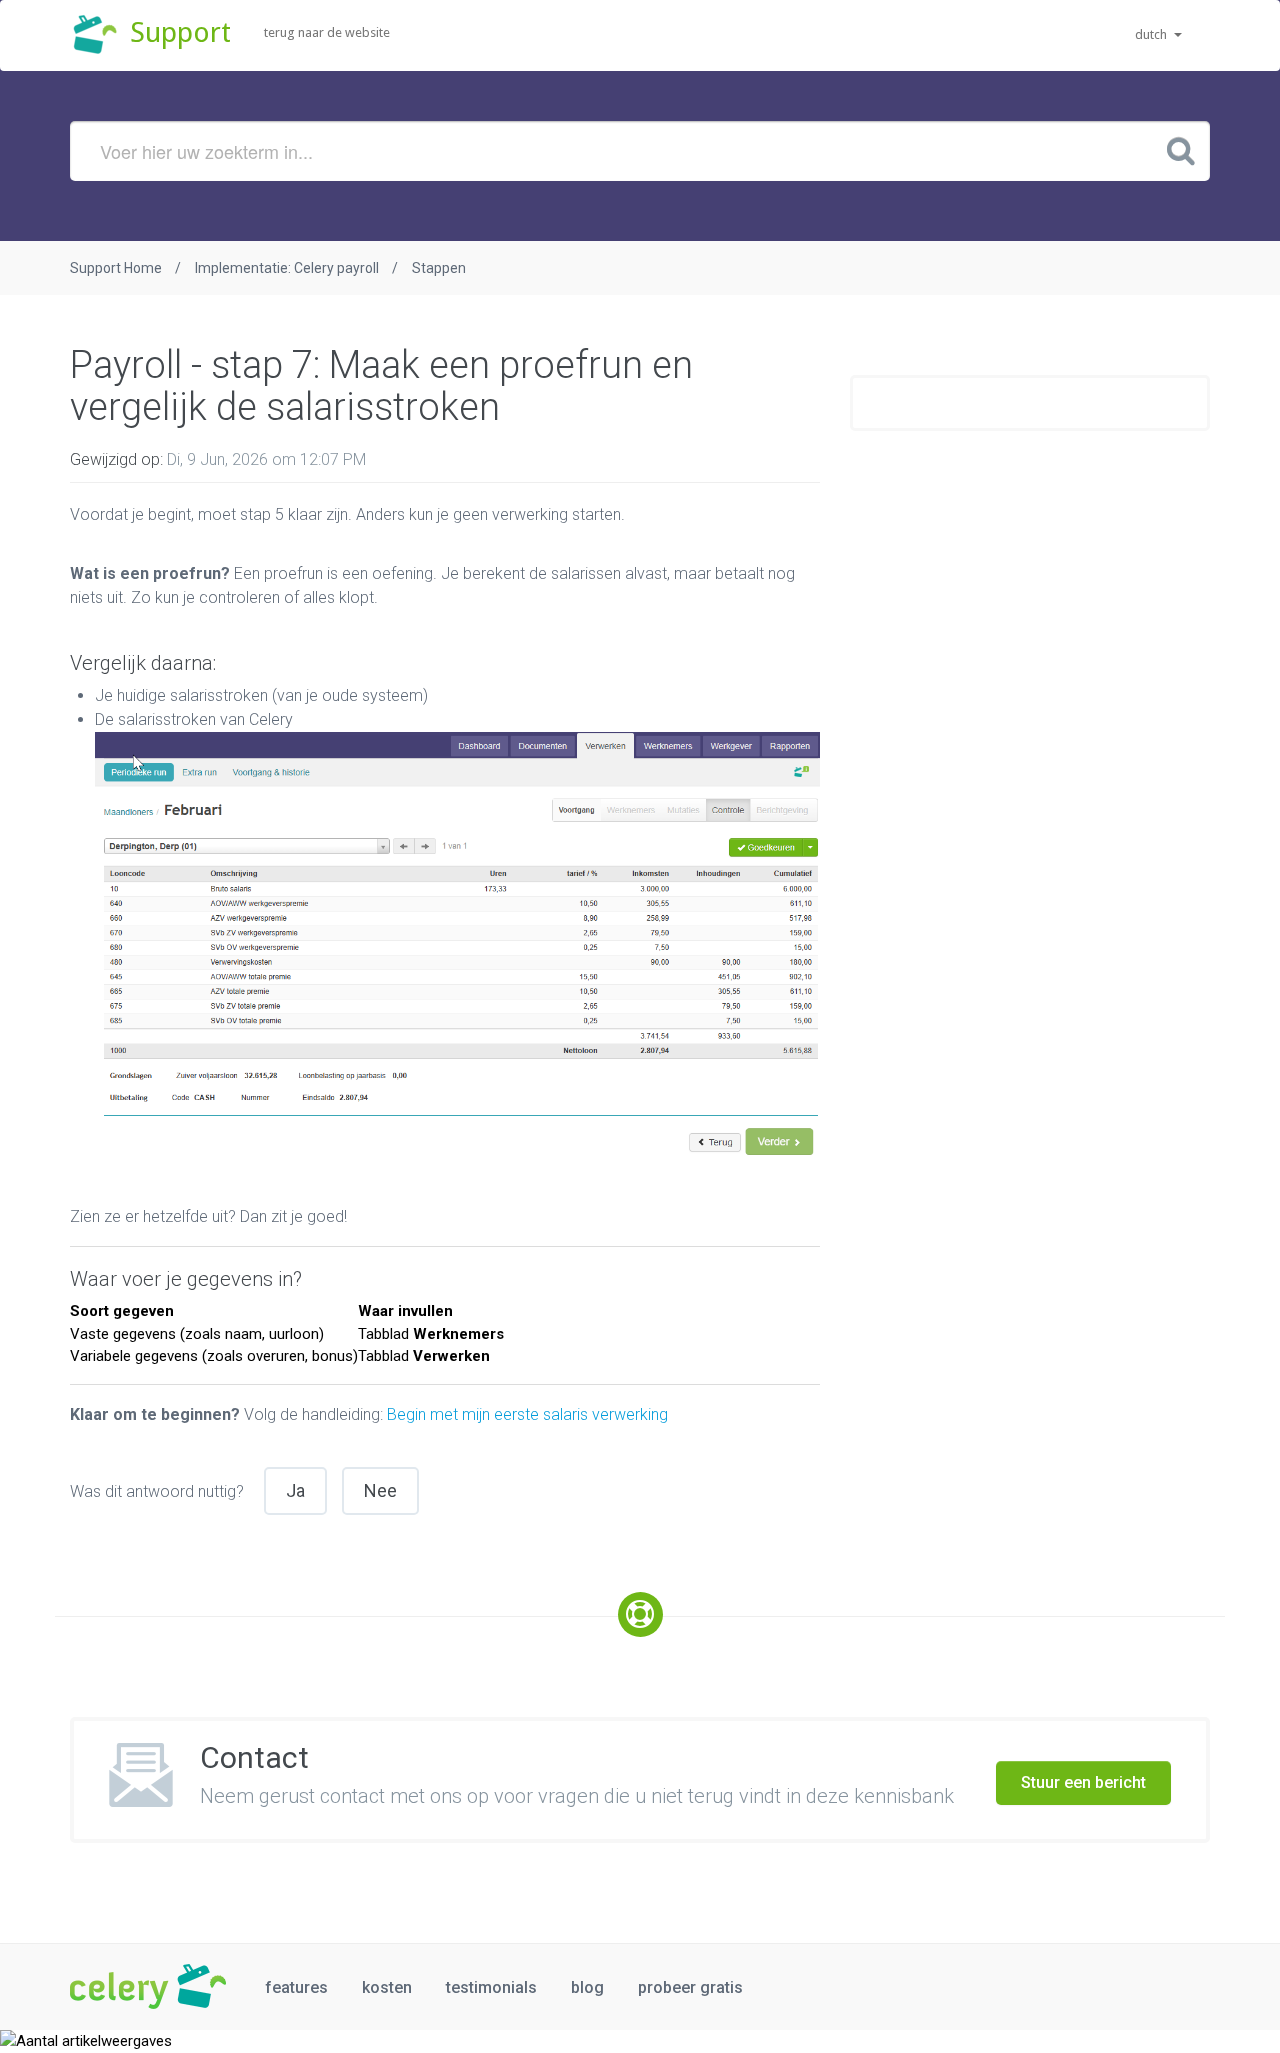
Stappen (439, 268)
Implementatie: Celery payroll (287, 268)
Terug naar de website (327, 32)
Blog (587, 1987)
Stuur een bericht (1083, 1782)
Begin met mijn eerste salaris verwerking (527, 1414)
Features (296, 1987)
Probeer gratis (690, 1987)
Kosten (387, 1987)
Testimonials (491, 1987)
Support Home (116, 268)
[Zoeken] (1181, 150)
